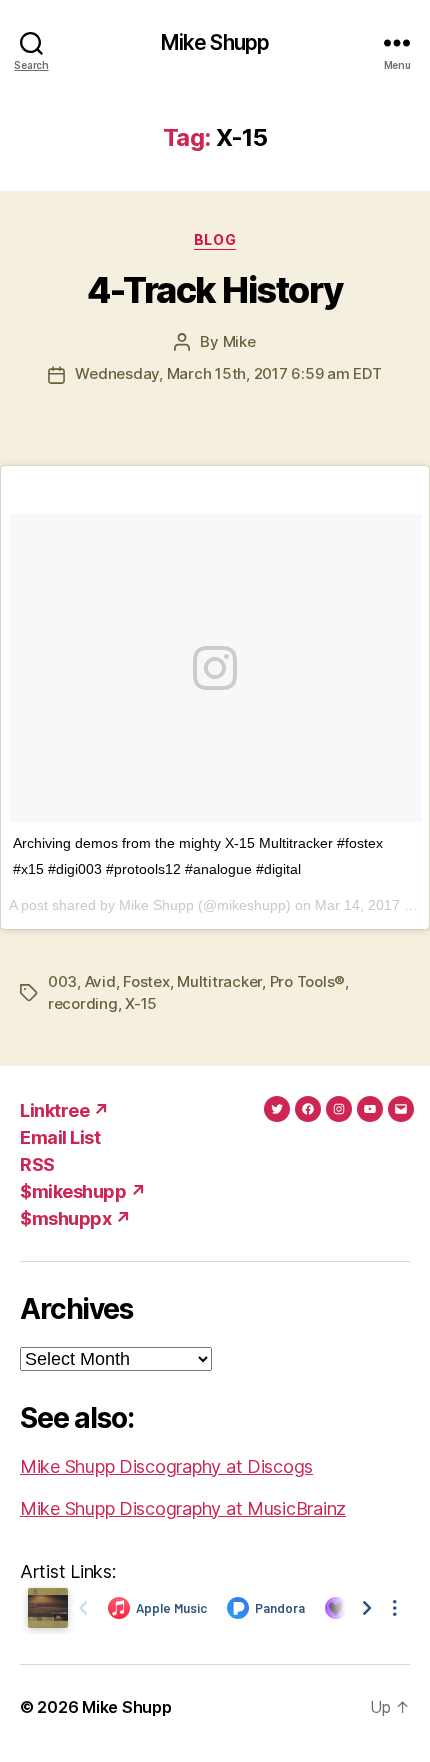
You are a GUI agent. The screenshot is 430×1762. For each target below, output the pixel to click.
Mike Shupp (215, 42)
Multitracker (219, 981)
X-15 (141, 1003)
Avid (100, 981)
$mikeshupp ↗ (83, 1191)
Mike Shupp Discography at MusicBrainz (183, 1508)
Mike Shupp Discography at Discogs (166, 1466)
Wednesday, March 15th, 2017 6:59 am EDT (228, 373)
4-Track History (215, 290)
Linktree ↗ (64, 1110)
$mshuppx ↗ (75, 1218)
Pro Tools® (307, 981)
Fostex (146, 981)
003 (62, 981)
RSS (37, 1164)
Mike (239, 341)
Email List (60, 1137)
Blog (215, 239)
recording (83, 1003)
